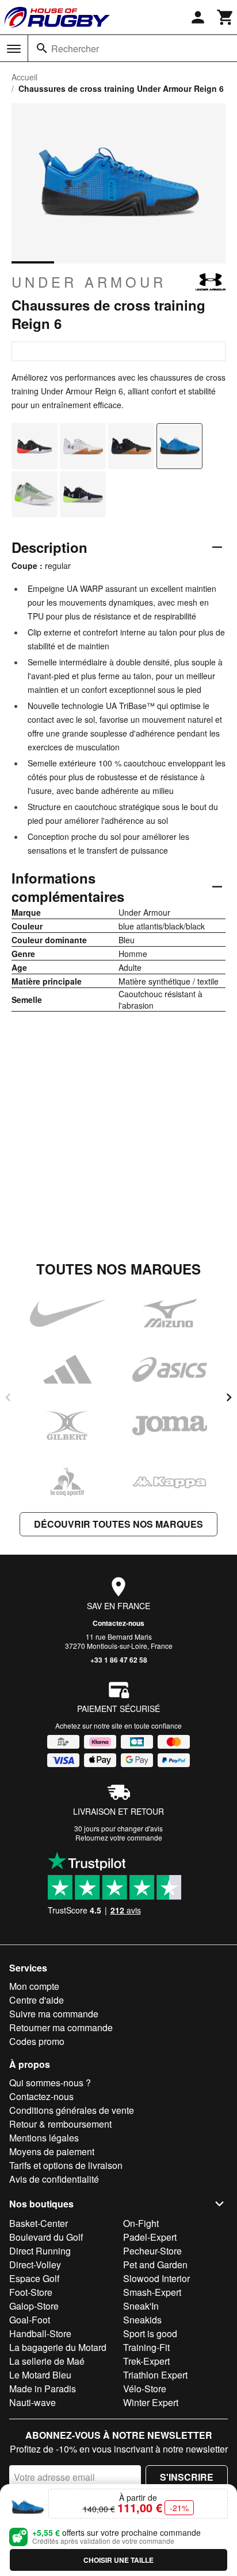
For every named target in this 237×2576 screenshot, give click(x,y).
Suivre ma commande (54, 2014)
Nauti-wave (33, 2402)
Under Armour (89, 282)
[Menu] (14, 49)
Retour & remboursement (60, 2124)
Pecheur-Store (152, 2251)
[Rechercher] (42, 48)
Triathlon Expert (155, 2375)
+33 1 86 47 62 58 (119, 1660)
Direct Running (40, 2251)
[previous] (8, 1397)
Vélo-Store (145, 2389)
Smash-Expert (152, 2292)
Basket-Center (39, 2223)
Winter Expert (151, 2402)
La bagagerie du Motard (58, 2347)
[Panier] (225, 17)
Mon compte (34, 1986)
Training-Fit (146, 2347)
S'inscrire (187, 2477)
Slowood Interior (156, 2278)
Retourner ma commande (61, 2027)
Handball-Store (40, 2333)
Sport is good (150, 2333)
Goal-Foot (30, 2320)
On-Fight (141, 2223)
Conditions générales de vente (72, 2110)
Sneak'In (141, 2306)
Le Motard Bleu (40, 2375)
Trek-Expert (146, 2361)
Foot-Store (31, 2292)
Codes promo (37, 2041)
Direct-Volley (35, 2265)
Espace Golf (34, 2278)
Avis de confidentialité (54, 2179)
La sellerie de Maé (47, 2361)
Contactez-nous (118, 1623)
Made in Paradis (43, 2389)
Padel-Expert (150, 2237)
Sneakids (142, 2320)
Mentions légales (44, 2138)
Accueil (24, 77)
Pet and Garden (155, 2265)
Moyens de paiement (52, 2151)
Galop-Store (34, 2306)
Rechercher (75, 49)
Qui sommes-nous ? (50, 2083)
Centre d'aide (37, 2000)
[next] (229, 1397)
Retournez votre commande (119, 1837)
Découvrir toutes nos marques (118, 1524)
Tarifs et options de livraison (66, 2165)
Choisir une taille (118, 2560)
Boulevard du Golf (46, 2237)
